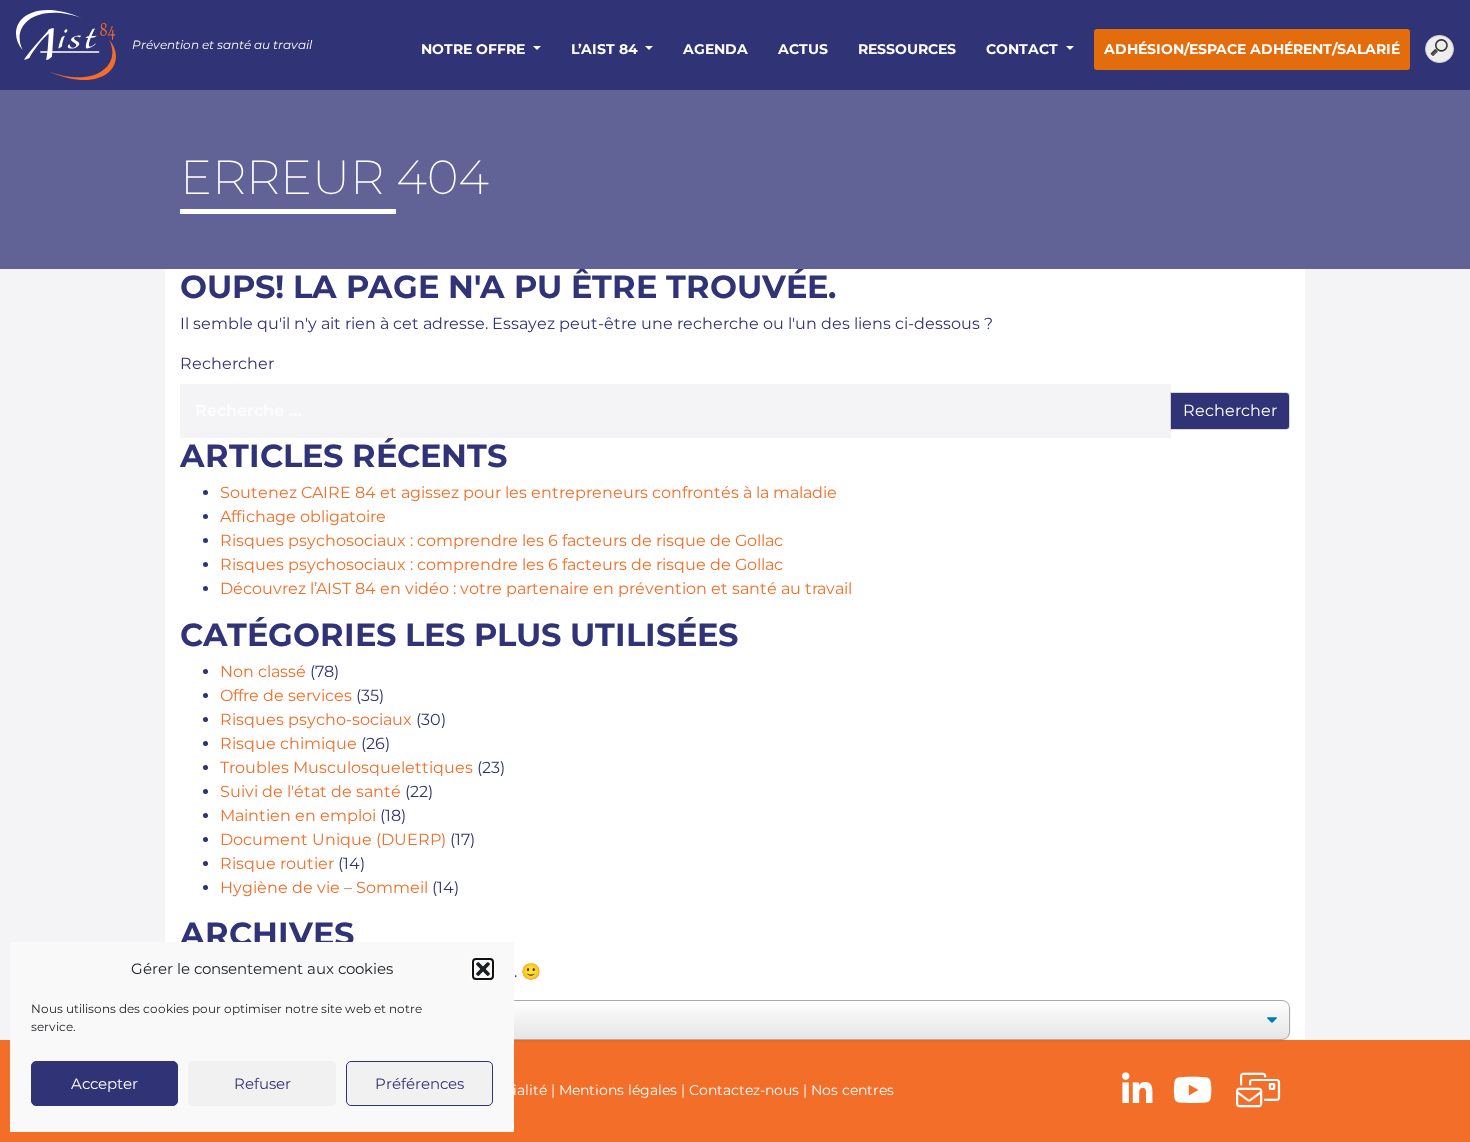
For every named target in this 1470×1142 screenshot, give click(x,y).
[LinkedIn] (1137, 1091)
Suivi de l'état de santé (310, 791)
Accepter (104, 1083)
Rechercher (227, 363)
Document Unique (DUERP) (333, 839)
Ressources (907, 49)
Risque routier (277, 863)
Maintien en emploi (298, 815)
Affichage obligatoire (303, 516)
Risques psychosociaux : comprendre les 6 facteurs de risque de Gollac (501, 540)
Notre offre (475, 49)
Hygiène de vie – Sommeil (324, 887)
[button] (483, 969)
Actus (803, 49)
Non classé (263, 671)
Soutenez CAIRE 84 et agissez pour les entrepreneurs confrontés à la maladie (528, 492)
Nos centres (852, 1090)
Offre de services (286, 695)
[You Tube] (1192, 1091)
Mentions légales (618, 1090)
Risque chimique (288, 743)
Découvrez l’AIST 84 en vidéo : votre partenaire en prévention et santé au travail (536, 588)
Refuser (262, 1083)
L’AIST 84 (606, 49)
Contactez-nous (744, 1090)
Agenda (715, 49)
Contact (1024, 49)
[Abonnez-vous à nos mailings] (1258, 1091)
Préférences (419, 1083)
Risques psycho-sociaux (316, 719)
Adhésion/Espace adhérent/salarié (1252, 49)
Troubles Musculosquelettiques (346, 767)
